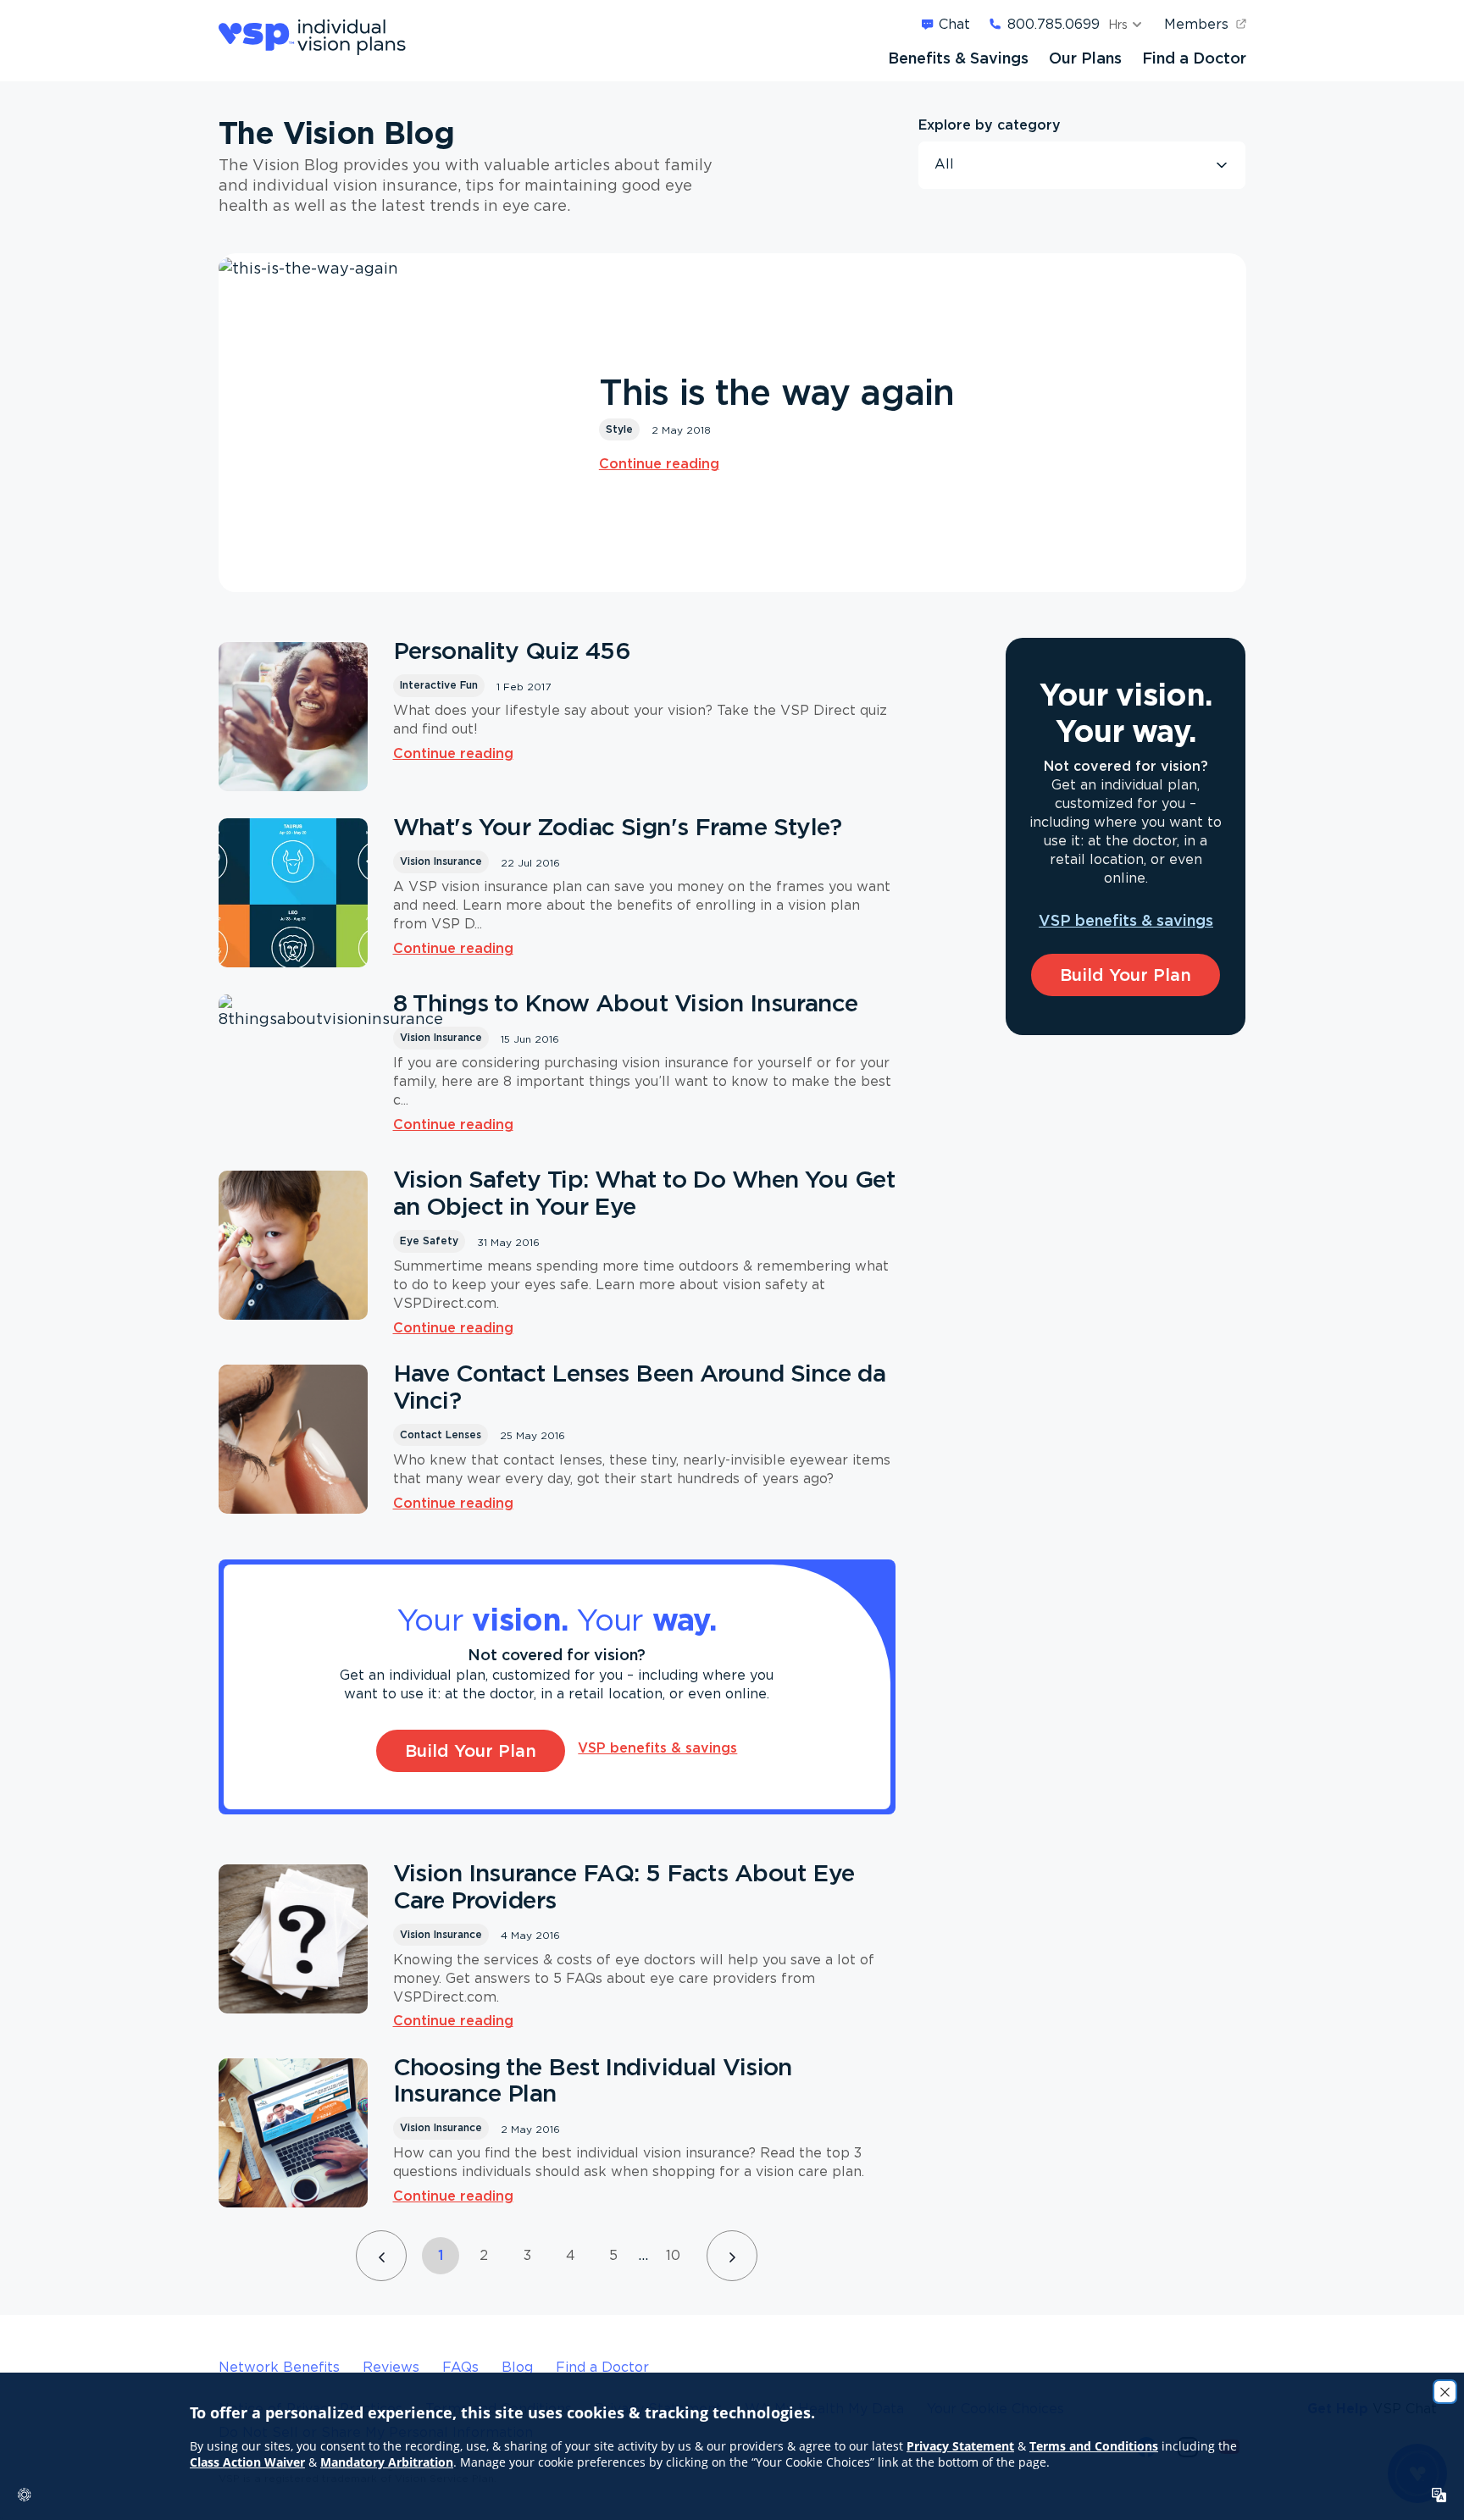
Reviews (391, 2367)
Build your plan (471, 1750)
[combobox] (1082, 165)
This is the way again (776, 392)
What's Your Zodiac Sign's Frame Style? (618, 827)
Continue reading (659, 463)
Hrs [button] (1118, 24)
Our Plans (1085, 58)
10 (673, 2255)
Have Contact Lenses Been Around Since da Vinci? (640, 1387)
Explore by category (990, 125)
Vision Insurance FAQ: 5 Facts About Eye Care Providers (624, 1886)
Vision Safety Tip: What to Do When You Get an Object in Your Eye (644, 1193)
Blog (517, 2367)
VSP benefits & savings (657, 1747)
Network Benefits (279, 2367)
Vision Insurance (441, 861)
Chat (954, 24)
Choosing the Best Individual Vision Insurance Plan (593, 2080)
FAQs (460, 2367)
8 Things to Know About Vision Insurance (626, 1003)
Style (619, 429)
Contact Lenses (441, 1434)
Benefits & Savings (958, 58)
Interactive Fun (439, 685)
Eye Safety (429, 1241)
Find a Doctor (1194, 58)
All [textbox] (944, 164)
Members (1196, 24)
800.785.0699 (1054, 24)
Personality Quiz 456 (512, 651)
